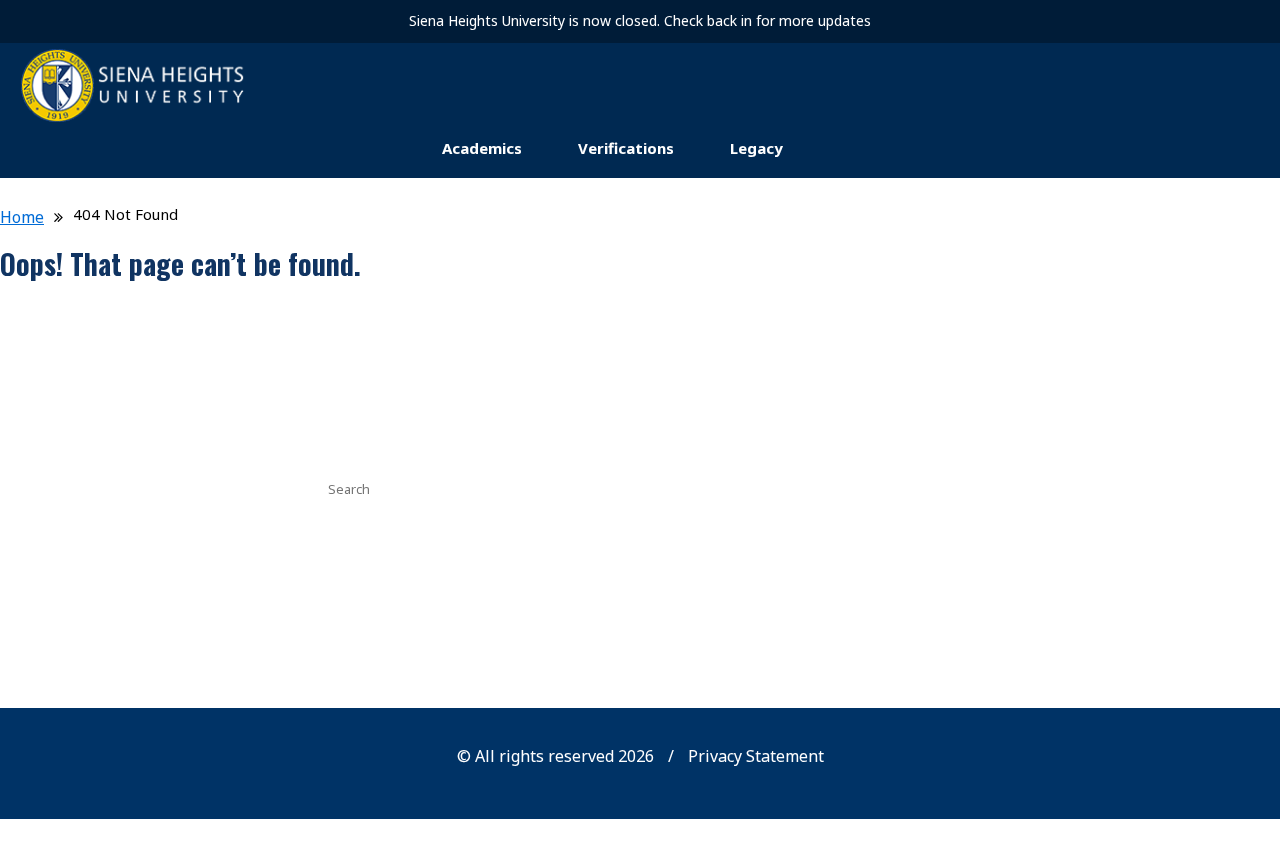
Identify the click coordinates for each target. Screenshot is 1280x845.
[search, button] (943, 487)
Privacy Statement (756, 756)
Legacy (756, 148)
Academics (482, 148)
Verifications (626, 148)
